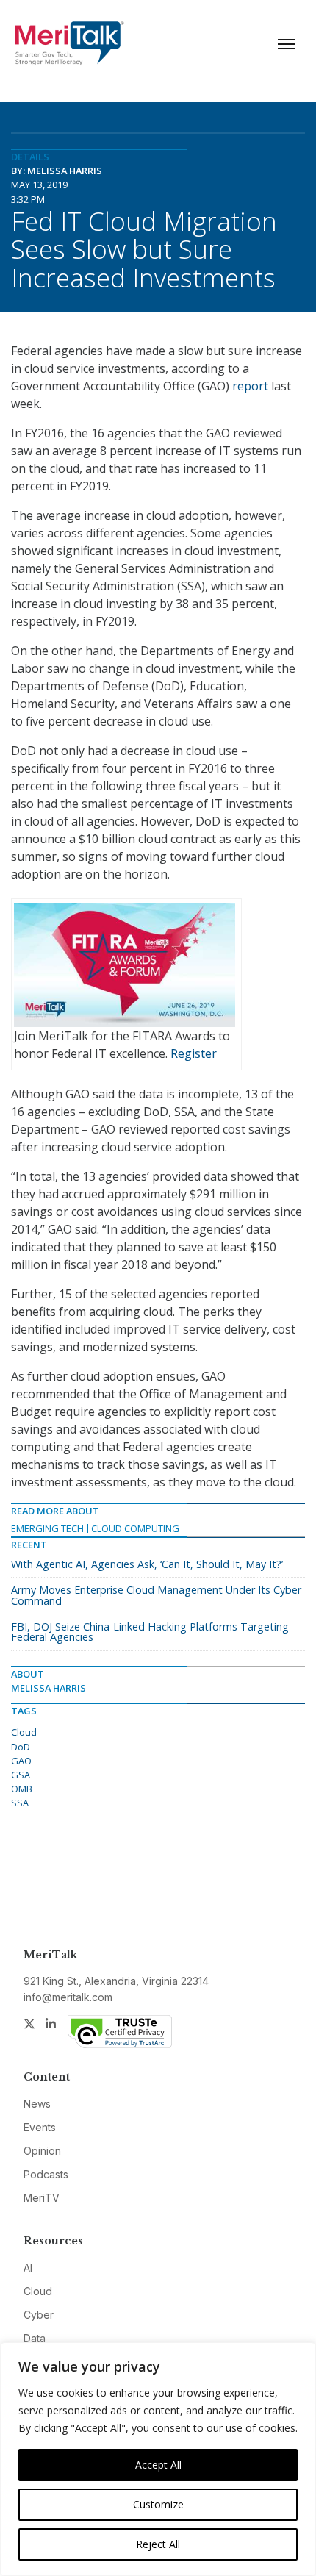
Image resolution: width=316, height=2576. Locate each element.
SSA (20, 1803)
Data (35, 2338)
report (250, 386)
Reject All (158, 2544)
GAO (21, 1761)
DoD (21, 1747)
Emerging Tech (47, 1528)
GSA (21, 1775)
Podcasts (46, 2174)
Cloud (24, 1732)
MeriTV (42, 2198)
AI (28, 2268)
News (37, 2104)
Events (40, 2127)
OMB (22, 1789)
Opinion (42, 2151)
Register (194, 1053)
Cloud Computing (135, 1528)
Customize (158, 2504)
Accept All (158, 2465)
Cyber (39, 2315)
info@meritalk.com (68, 1997)
